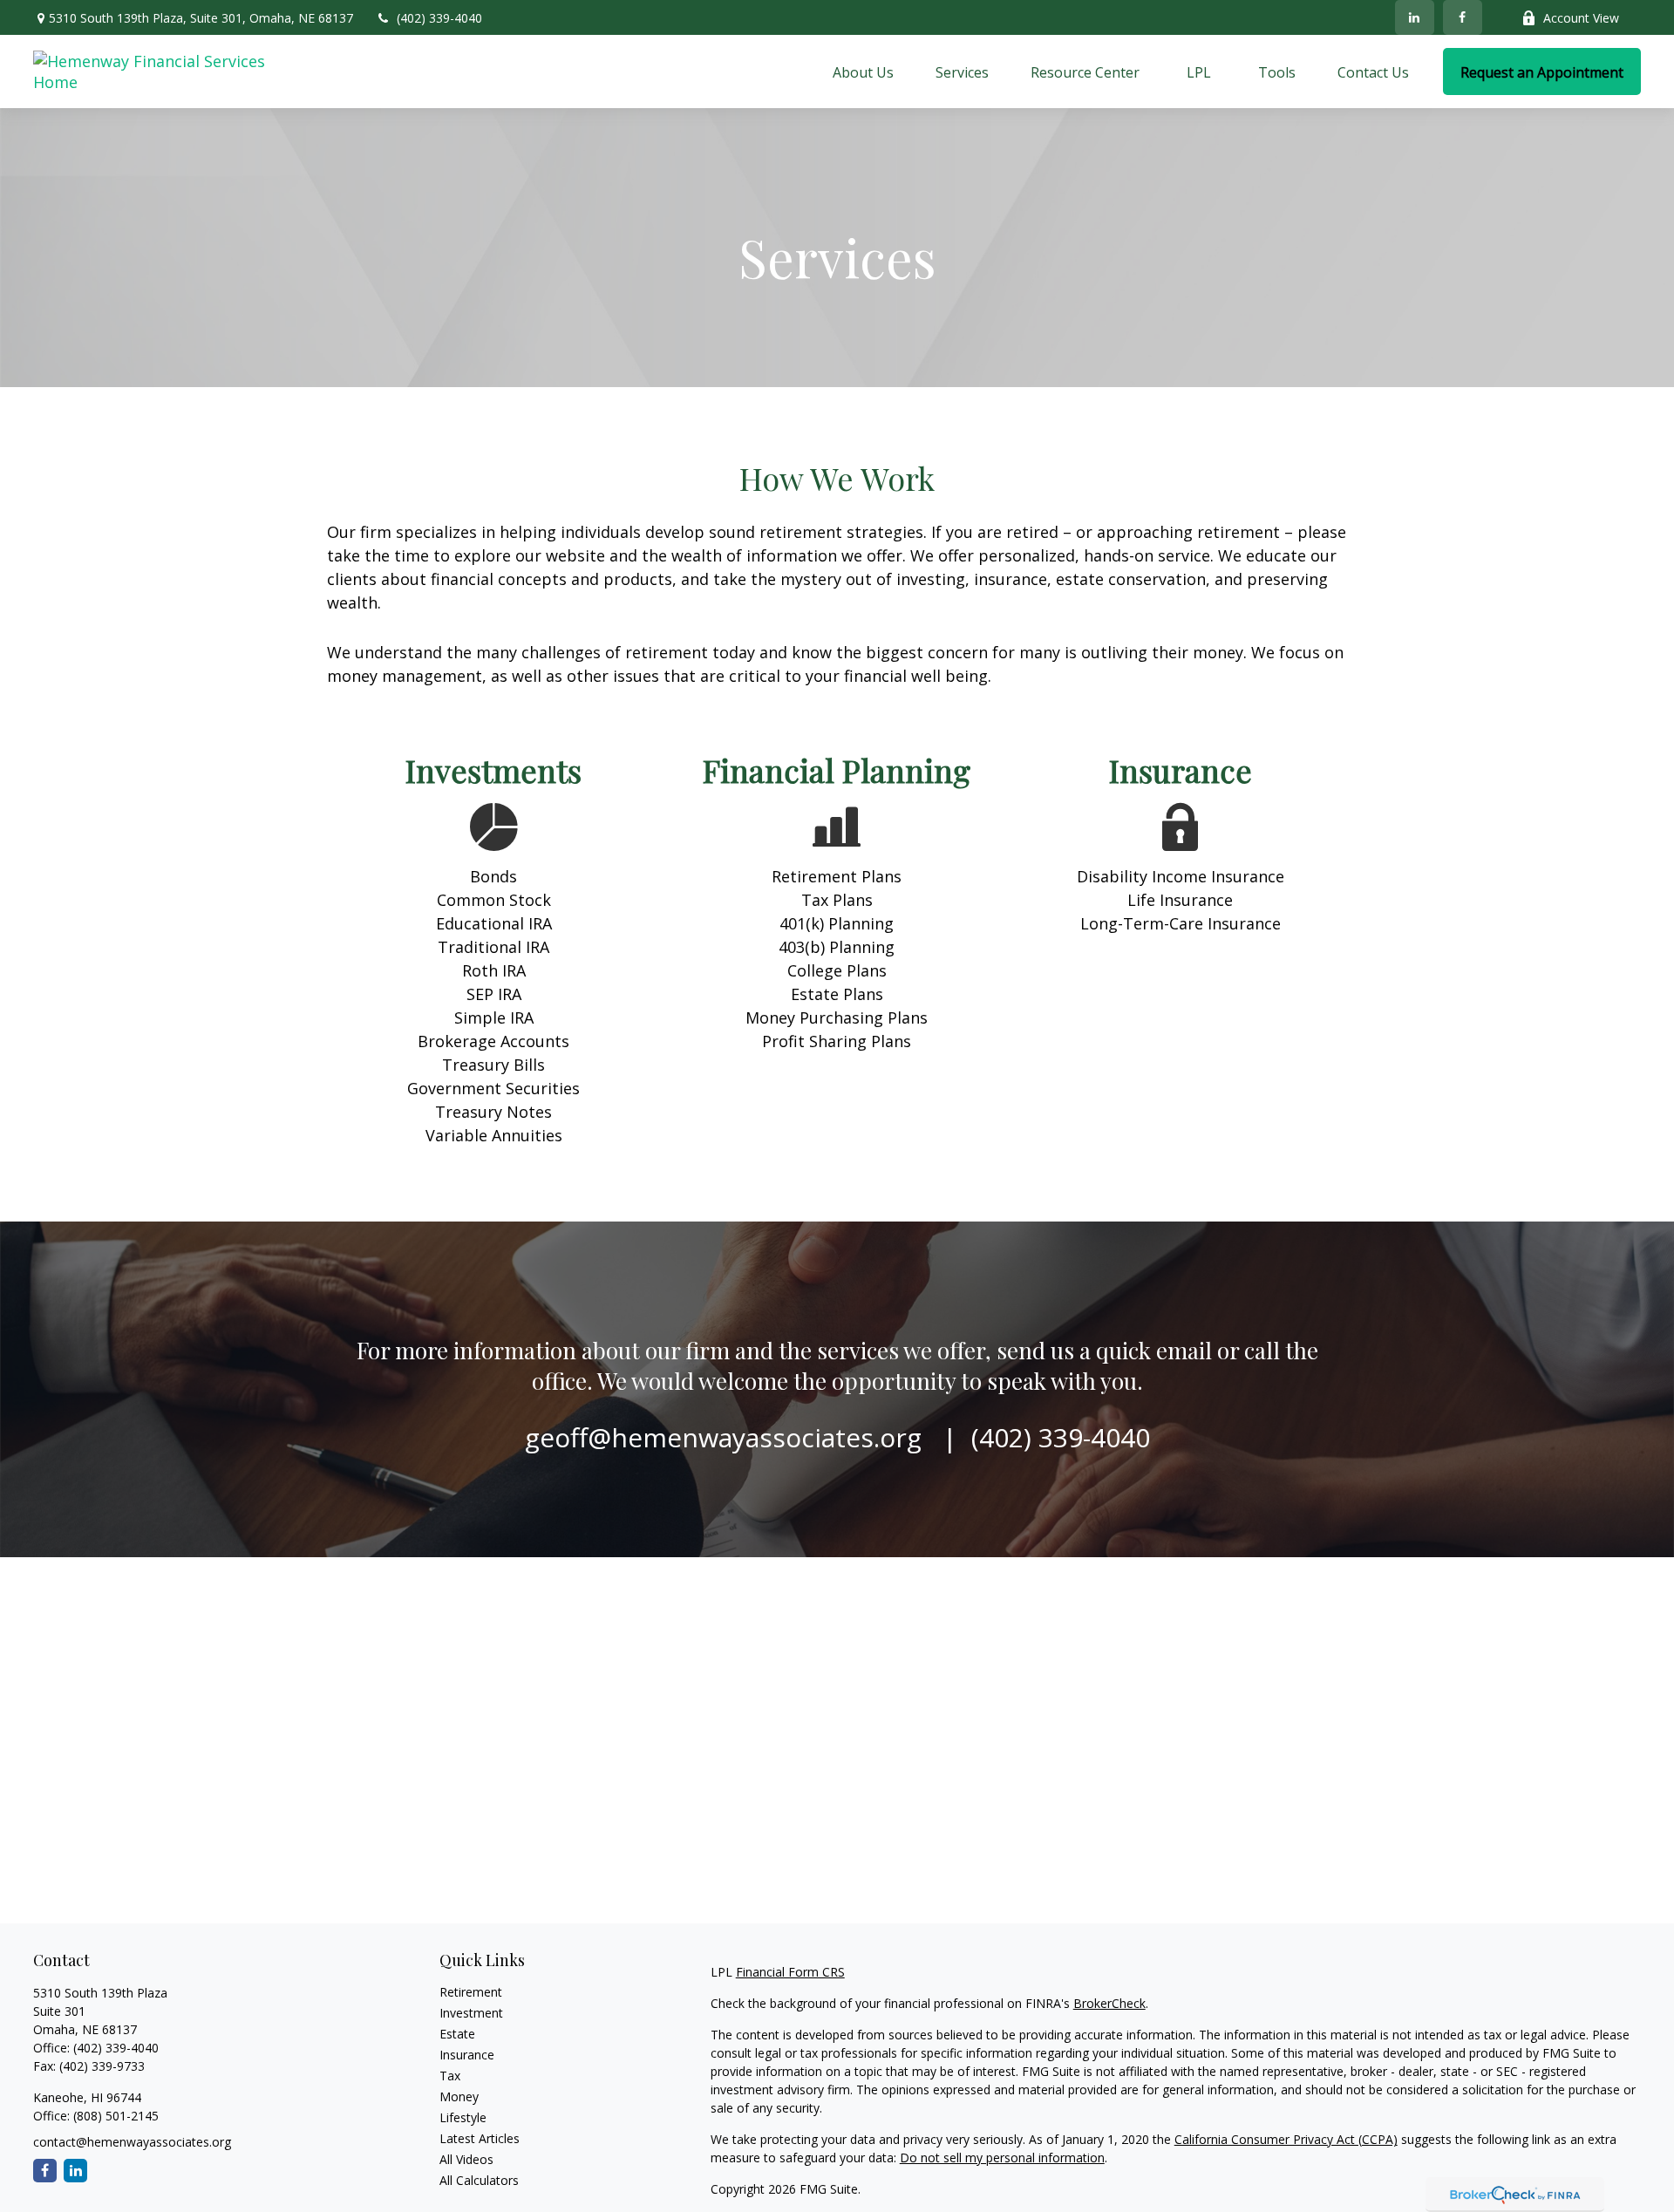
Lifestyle (463, 2117)
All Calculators (479, 2180)
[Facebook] (1463, 17)
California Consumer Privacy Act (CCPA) (1286, 2139)
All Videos (466, 2159)
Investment (471, 2013)
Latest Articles (480, 2138)
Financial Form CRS (790, 1972)
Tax (450, 2076)
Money (459, 2096)
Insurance (467, 2055)
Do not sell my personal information (1002, 2158)
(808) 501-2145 (114, 2116)
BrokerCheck (1109, 2003)
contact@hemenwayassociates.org (132, 2142)
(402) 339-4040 (439, 18)
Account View (1581, 18)
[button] (863, 71)
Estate (457, 2034)
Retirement (471, 1992)
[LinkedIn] (1415, 17)
